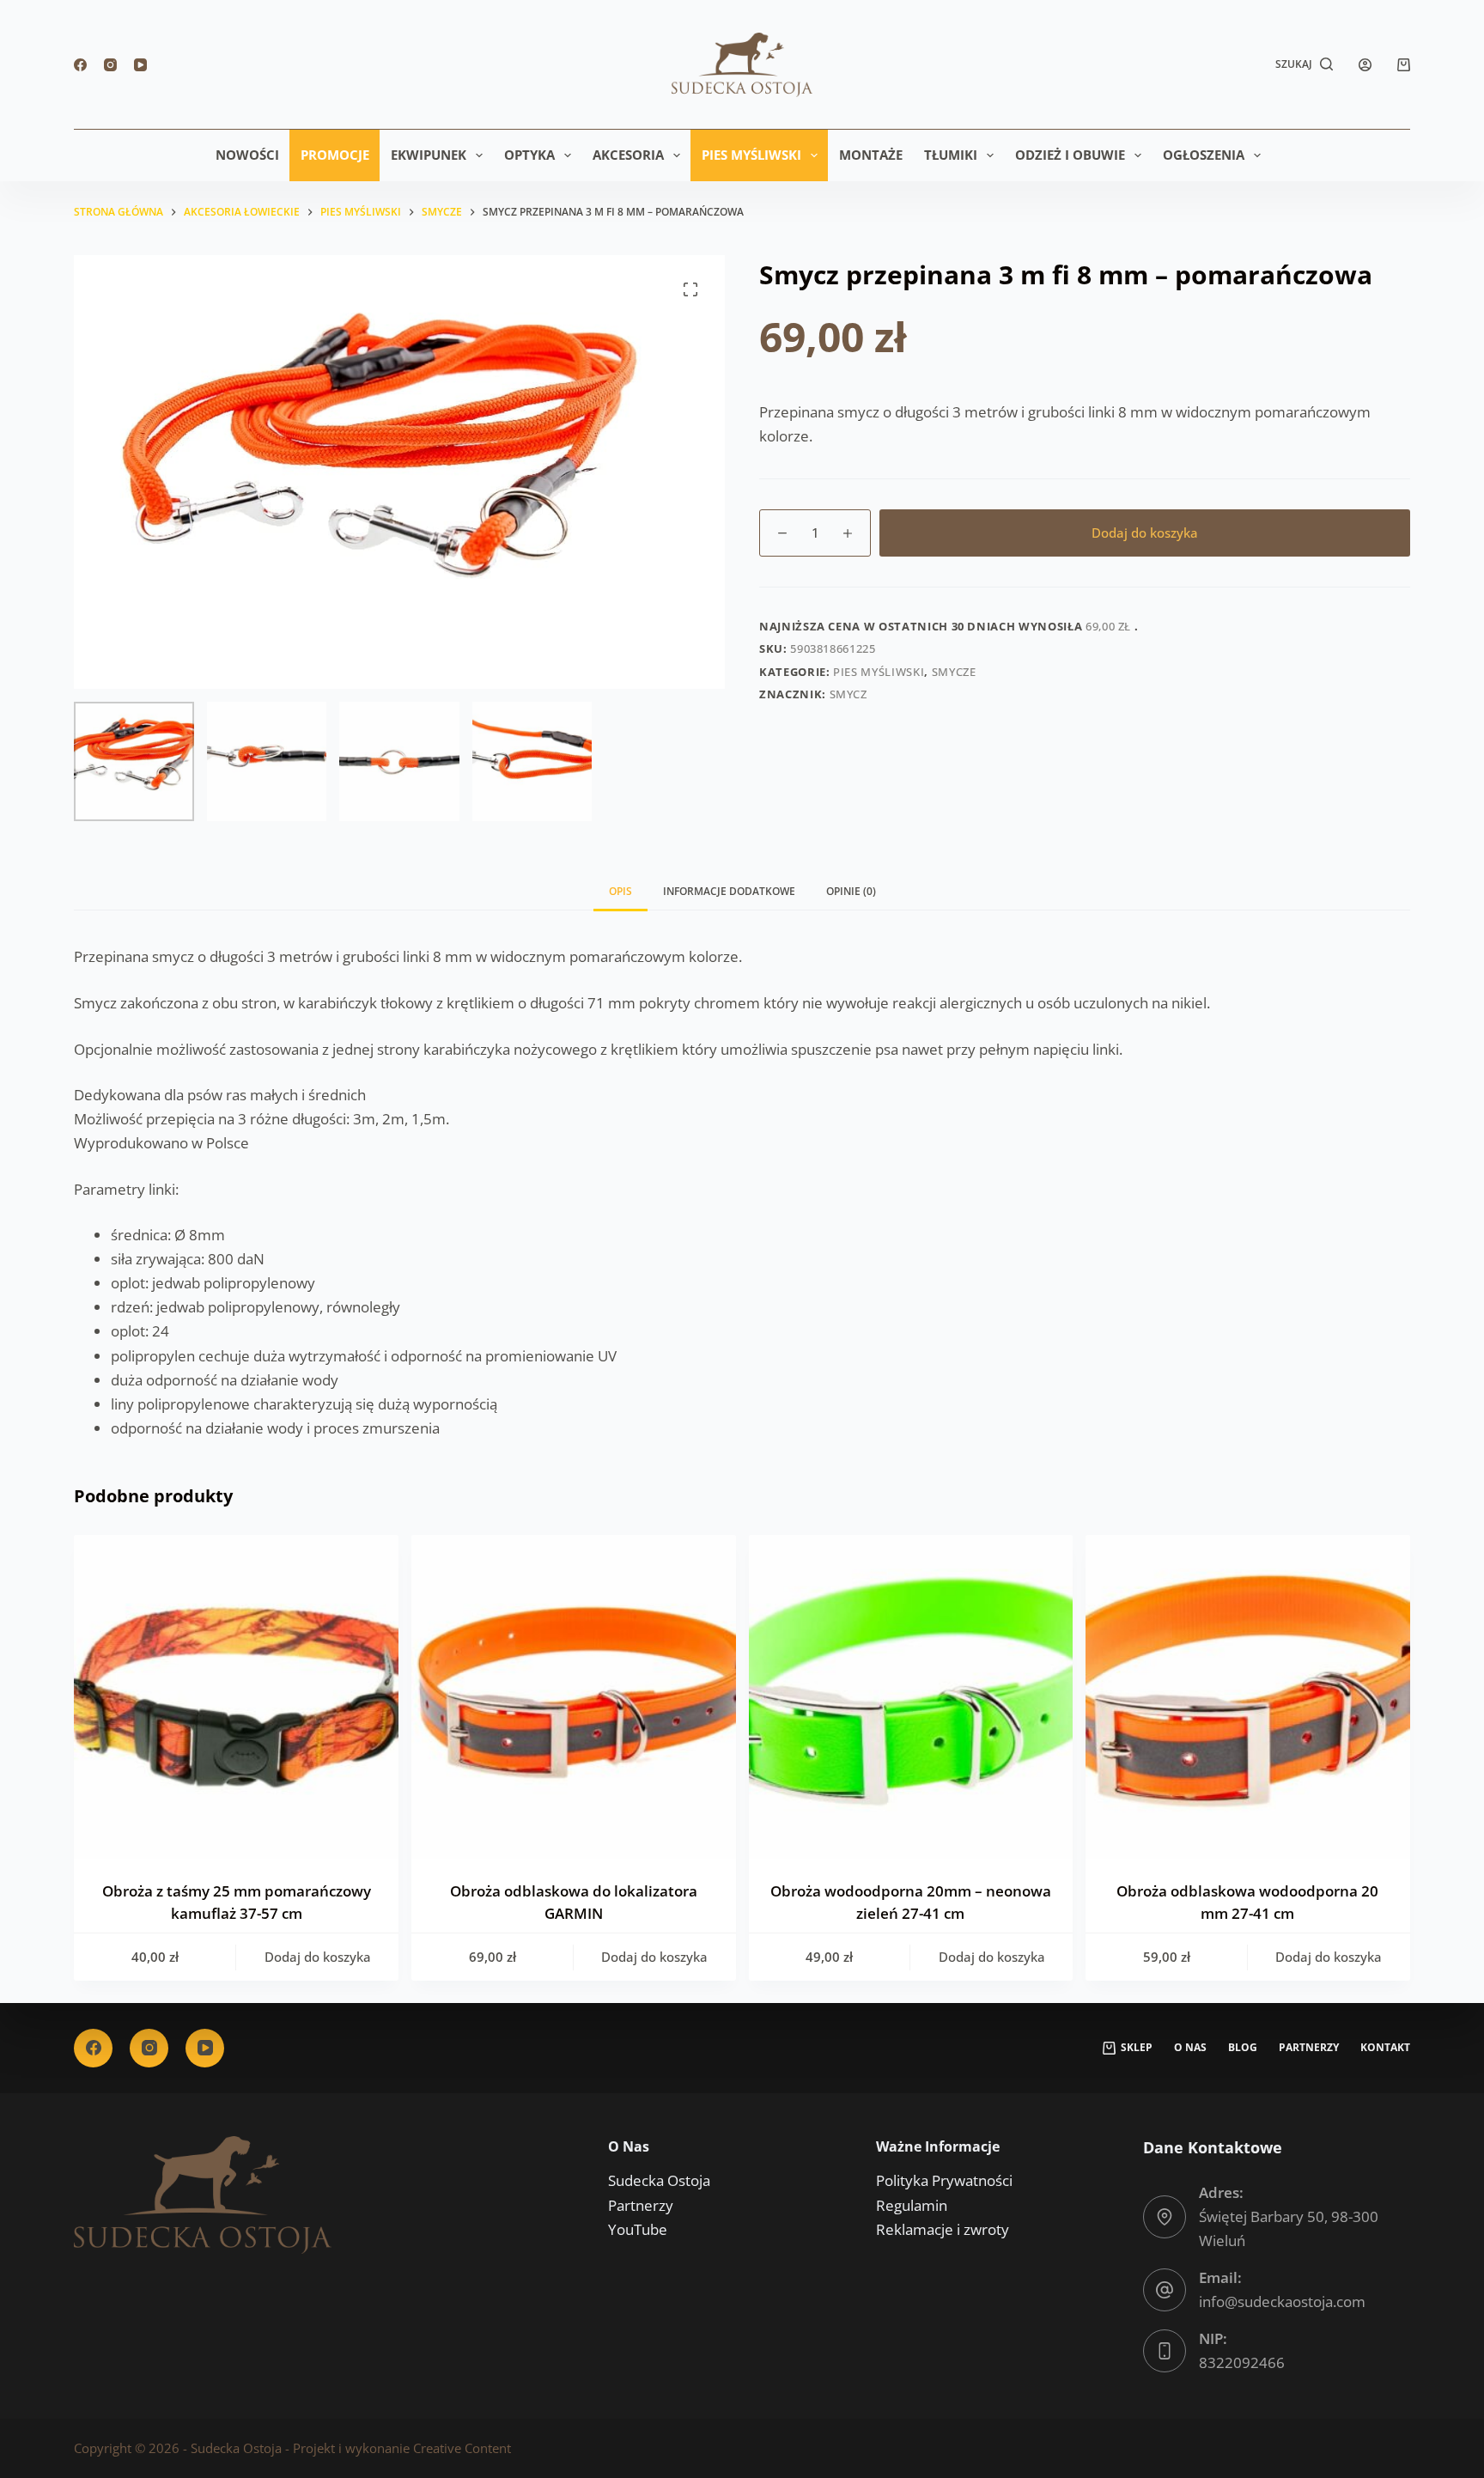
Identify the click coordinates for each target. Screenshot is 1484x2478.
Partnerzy (1309, 2048)
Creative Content (462, 2448)
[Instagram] (110, 65)
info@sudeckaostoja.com (1282, 2301)
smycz (848, 694)
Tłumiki (951, 155)
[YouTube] (140, 65)
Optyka (529, 155)
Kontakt (1385, 2048)
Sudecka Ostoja (659, 2180)
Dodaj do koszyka (1145, 533)
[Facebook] (80, 65)
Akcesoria (628, 155)
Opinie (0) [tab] (851, 891)
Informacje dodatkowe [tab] (729, 891)
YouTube (638, 2229)
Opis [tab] (620, 891)
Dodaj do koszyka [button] (318, 1957)
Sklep (1137, 2048)
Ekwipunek (429, 155)
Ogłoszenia (1204, 155)
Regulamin (912, 2205)
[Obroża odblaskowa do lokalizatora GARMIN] (574, 1697)
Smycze (954, 672)
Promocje (335, 155)
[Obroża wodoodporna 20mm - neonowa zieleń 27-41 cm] (911, 1697)
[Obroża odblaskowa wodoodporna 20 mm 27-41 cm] (1248, 1697)
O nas (1190, 2048)
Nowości (247, 155)
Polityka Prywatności (944, 2180)
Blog (1243, 2048)
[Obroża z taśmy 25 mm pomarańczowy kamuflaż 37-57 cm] (236, 1697)
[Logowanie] (1365, 65)
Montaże (871, 155)
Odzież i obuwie (1070, 155)
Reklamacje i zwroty (943, 2229)
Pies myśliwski (751, 155)
